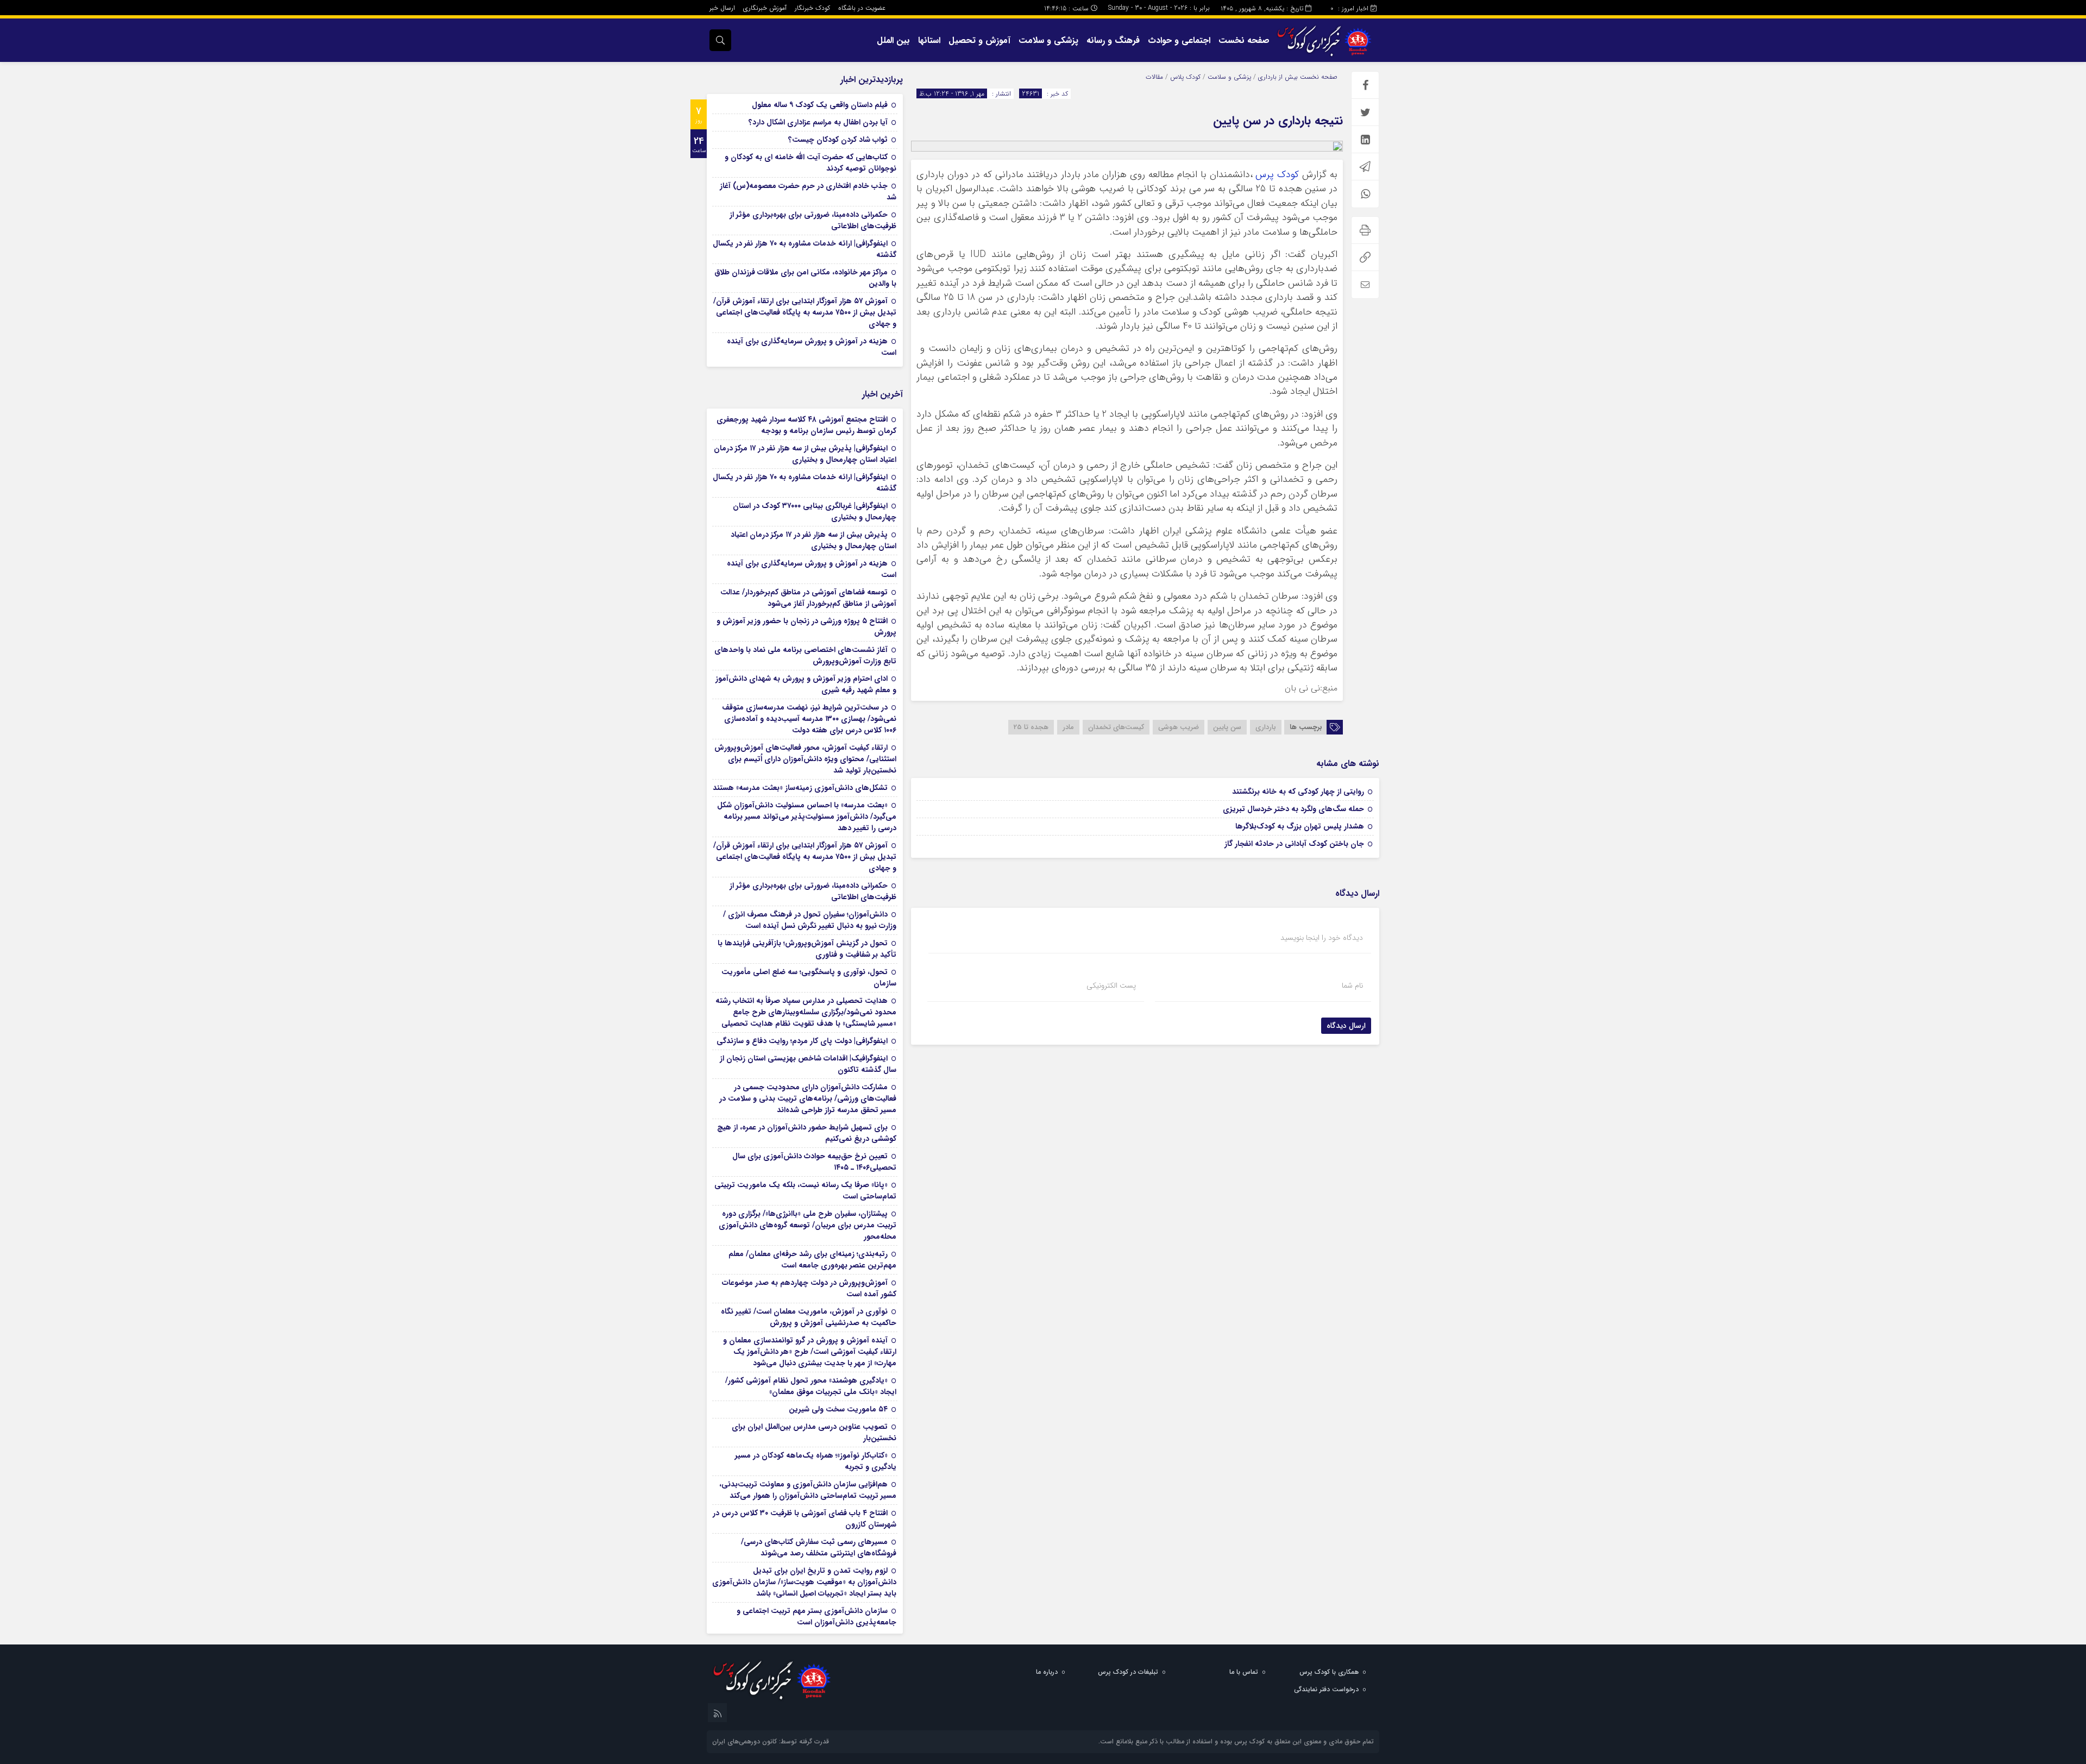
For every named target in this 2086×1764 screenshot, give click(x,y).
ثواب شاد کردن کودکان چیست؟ (838, 140)
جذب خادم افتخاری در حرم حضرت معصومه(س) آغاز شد (808, 192)
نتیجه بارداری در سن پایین (1278, 121)
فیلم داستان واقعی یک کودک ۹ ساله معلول (820, 105)
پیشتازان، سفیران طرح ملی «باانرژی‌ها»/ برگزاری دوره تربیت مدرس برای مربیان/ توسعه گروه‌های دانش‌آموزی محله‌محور (808, 1225)
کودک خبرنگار (812, 8)
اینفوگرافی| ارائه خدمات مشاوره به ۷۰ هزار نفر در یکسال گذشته (805, 249)
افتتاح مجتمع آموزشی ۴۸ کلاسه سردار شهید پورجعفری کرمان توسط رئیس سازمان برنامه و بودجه (806, 425)
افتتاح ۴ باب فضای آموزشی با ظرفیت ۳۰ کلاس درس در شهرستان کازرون (805, 1519)
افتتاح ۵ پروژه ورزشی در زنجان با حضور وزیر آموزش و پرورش (806, 627)
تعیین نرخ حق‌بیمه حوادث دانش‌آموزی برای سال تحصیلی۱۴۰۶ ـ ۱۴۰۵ (814, 1162)
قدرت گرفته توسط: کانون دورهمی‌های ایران (771, 1741)
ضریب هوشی (1179, 727)
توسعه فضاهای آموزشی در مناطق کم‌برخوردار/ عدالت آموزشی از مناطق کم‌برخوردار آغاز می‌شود (808, 598)
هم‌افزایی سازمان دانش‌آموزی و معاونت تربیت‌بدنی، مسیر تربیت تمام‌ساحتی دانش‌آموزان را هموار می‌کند (808, 1490)
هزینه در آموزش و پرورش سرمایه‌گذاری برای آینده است (812, 347)
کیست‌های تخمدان (1116, 727)
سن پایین (1227, 727)
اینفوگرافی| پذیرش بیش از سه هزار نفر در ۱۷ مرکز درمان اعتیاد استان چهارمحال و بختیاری (805, 454)
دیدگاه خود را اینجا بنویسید (1322, 938)
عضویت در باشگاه (862, 8)
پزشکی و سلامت (1048, 40)
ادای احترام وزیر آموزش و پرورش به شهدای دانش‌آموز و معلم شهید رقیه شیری (806, 684)
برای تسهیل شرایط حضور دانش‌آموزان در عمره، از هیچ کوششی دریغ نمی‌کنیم (807, 1133)
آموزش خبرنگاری (765, 8)
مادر (1068, 727)
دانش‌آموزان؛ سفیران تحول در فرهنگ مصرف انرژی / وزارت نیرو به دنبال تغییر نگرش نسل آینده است (810, 920)
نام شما (1352, 985)
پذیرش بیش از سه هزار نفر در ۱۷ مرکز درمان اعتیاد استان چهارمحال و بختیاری (813, 540)
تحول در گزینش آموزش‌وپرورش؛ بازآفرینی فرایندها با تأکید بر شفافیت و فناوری (807, 949)
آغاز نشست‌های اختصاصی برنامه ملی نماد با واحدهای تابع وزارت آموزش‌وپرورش (805, 655)
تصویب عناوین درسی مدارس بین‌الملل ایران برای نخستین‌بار (814, 1432)
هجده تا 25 (1031, 727)
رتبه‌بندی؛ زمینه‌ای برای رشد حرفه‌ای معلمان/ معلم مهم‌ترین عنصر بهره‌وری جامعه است (812, 1260)
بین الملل (893, 40)
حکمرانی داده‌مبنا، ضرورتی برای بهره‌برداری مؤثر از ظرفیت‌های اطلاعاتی (813, 220)
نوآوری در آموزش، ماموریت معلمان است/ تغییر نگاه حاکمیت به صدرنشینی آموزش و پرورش (809, 1317)
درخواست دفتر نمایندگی (1326, 1689)
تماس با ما (1244, 1672)
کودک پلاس (1185, 77)
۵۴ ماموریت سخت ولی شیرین (838, 1409)
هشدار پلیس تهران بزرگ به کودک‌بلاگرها (1300, 826)
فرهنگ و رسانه (1113, 40)
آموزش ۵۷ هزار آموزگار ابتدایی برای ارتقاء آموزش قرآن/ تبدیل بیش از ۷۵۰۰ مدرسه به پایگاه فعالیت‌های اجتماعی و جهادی (805, 312)
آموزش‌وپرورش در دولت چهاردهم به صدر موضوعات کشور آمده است (809, 1288)
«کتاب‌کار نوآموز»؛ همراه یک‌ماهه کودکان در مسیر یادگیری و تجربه (816, 1461)
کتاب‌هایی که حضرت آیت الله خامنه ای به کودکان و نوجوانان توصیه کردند (810, 163)
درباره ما (1047, 1672)
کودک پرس (1277, 175)
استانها (929, 40)
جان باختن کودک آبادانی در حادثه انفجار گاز (1294, 844)
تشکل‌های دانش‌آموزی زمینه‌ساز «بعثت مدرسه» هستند (800, 788)
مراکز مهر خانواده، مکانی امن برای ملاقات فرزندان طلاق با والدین (805, 278)
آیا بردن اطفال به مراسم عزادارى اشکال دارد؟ (818, 122)
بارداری (1266, 727)
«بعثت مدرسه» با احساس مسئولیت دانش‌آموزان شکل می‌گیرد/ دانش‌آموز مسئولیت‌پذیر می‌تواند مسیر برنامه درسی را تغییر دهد (807, 817)
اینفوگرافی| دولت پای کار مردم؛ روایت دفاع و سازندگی (802, 1041)
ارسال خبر (722, 8)
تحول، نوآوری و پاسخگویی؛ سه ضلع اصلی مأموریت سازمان (809, 978)
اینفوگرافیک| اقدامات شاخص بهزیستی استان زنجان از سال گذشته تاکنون (808, 1064)
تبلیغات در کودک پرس (1128, 1672)
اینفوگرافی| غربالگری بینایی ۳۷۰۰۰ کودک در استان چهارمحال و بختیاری (815, 511)
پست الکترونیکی (1111, 985)
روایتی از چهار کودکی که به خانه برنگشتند (1298, 792)
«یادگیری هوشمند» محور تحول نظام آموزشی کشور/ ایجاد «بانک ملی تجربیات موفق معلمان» (811, 1386)
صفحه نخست (1244, 40)
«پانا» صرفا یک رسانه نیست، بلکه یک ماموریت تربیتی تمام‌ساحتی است (805, 1191)
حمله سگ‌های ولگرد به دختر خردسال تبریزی (1293, 809)
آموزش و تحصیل (979, 40)
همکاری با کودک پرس (1329, 1672)
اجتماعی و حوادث (1179, 40)
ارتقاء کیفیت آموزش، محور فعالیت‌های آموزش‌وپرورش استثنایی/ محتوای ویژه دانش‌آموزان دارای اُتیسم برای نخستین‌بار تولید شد (805, 759)
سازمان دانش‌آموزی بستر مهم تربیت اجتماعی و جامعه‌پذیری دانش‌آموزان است (816, 1617)
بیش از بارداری (1278, 77)
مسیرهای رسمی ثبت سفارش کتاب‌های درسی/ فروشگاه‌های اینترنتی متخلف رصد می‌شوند (819, 1548)
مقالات (1154, 77)
